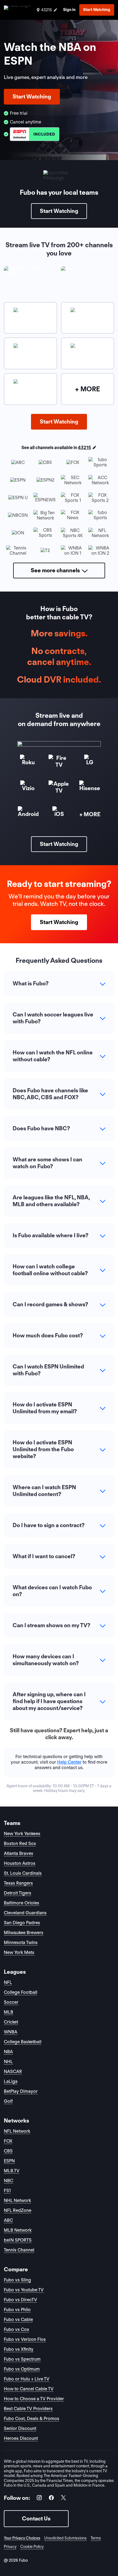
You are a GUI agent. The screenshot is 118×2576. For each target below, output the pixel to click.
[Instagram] (39, 2499)
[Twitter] (63, 2499)
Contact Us (36, 2519)
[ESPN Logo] (35, 134)
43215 (85, 448)
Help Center (69, 1762)
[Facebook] (51, 2499)
